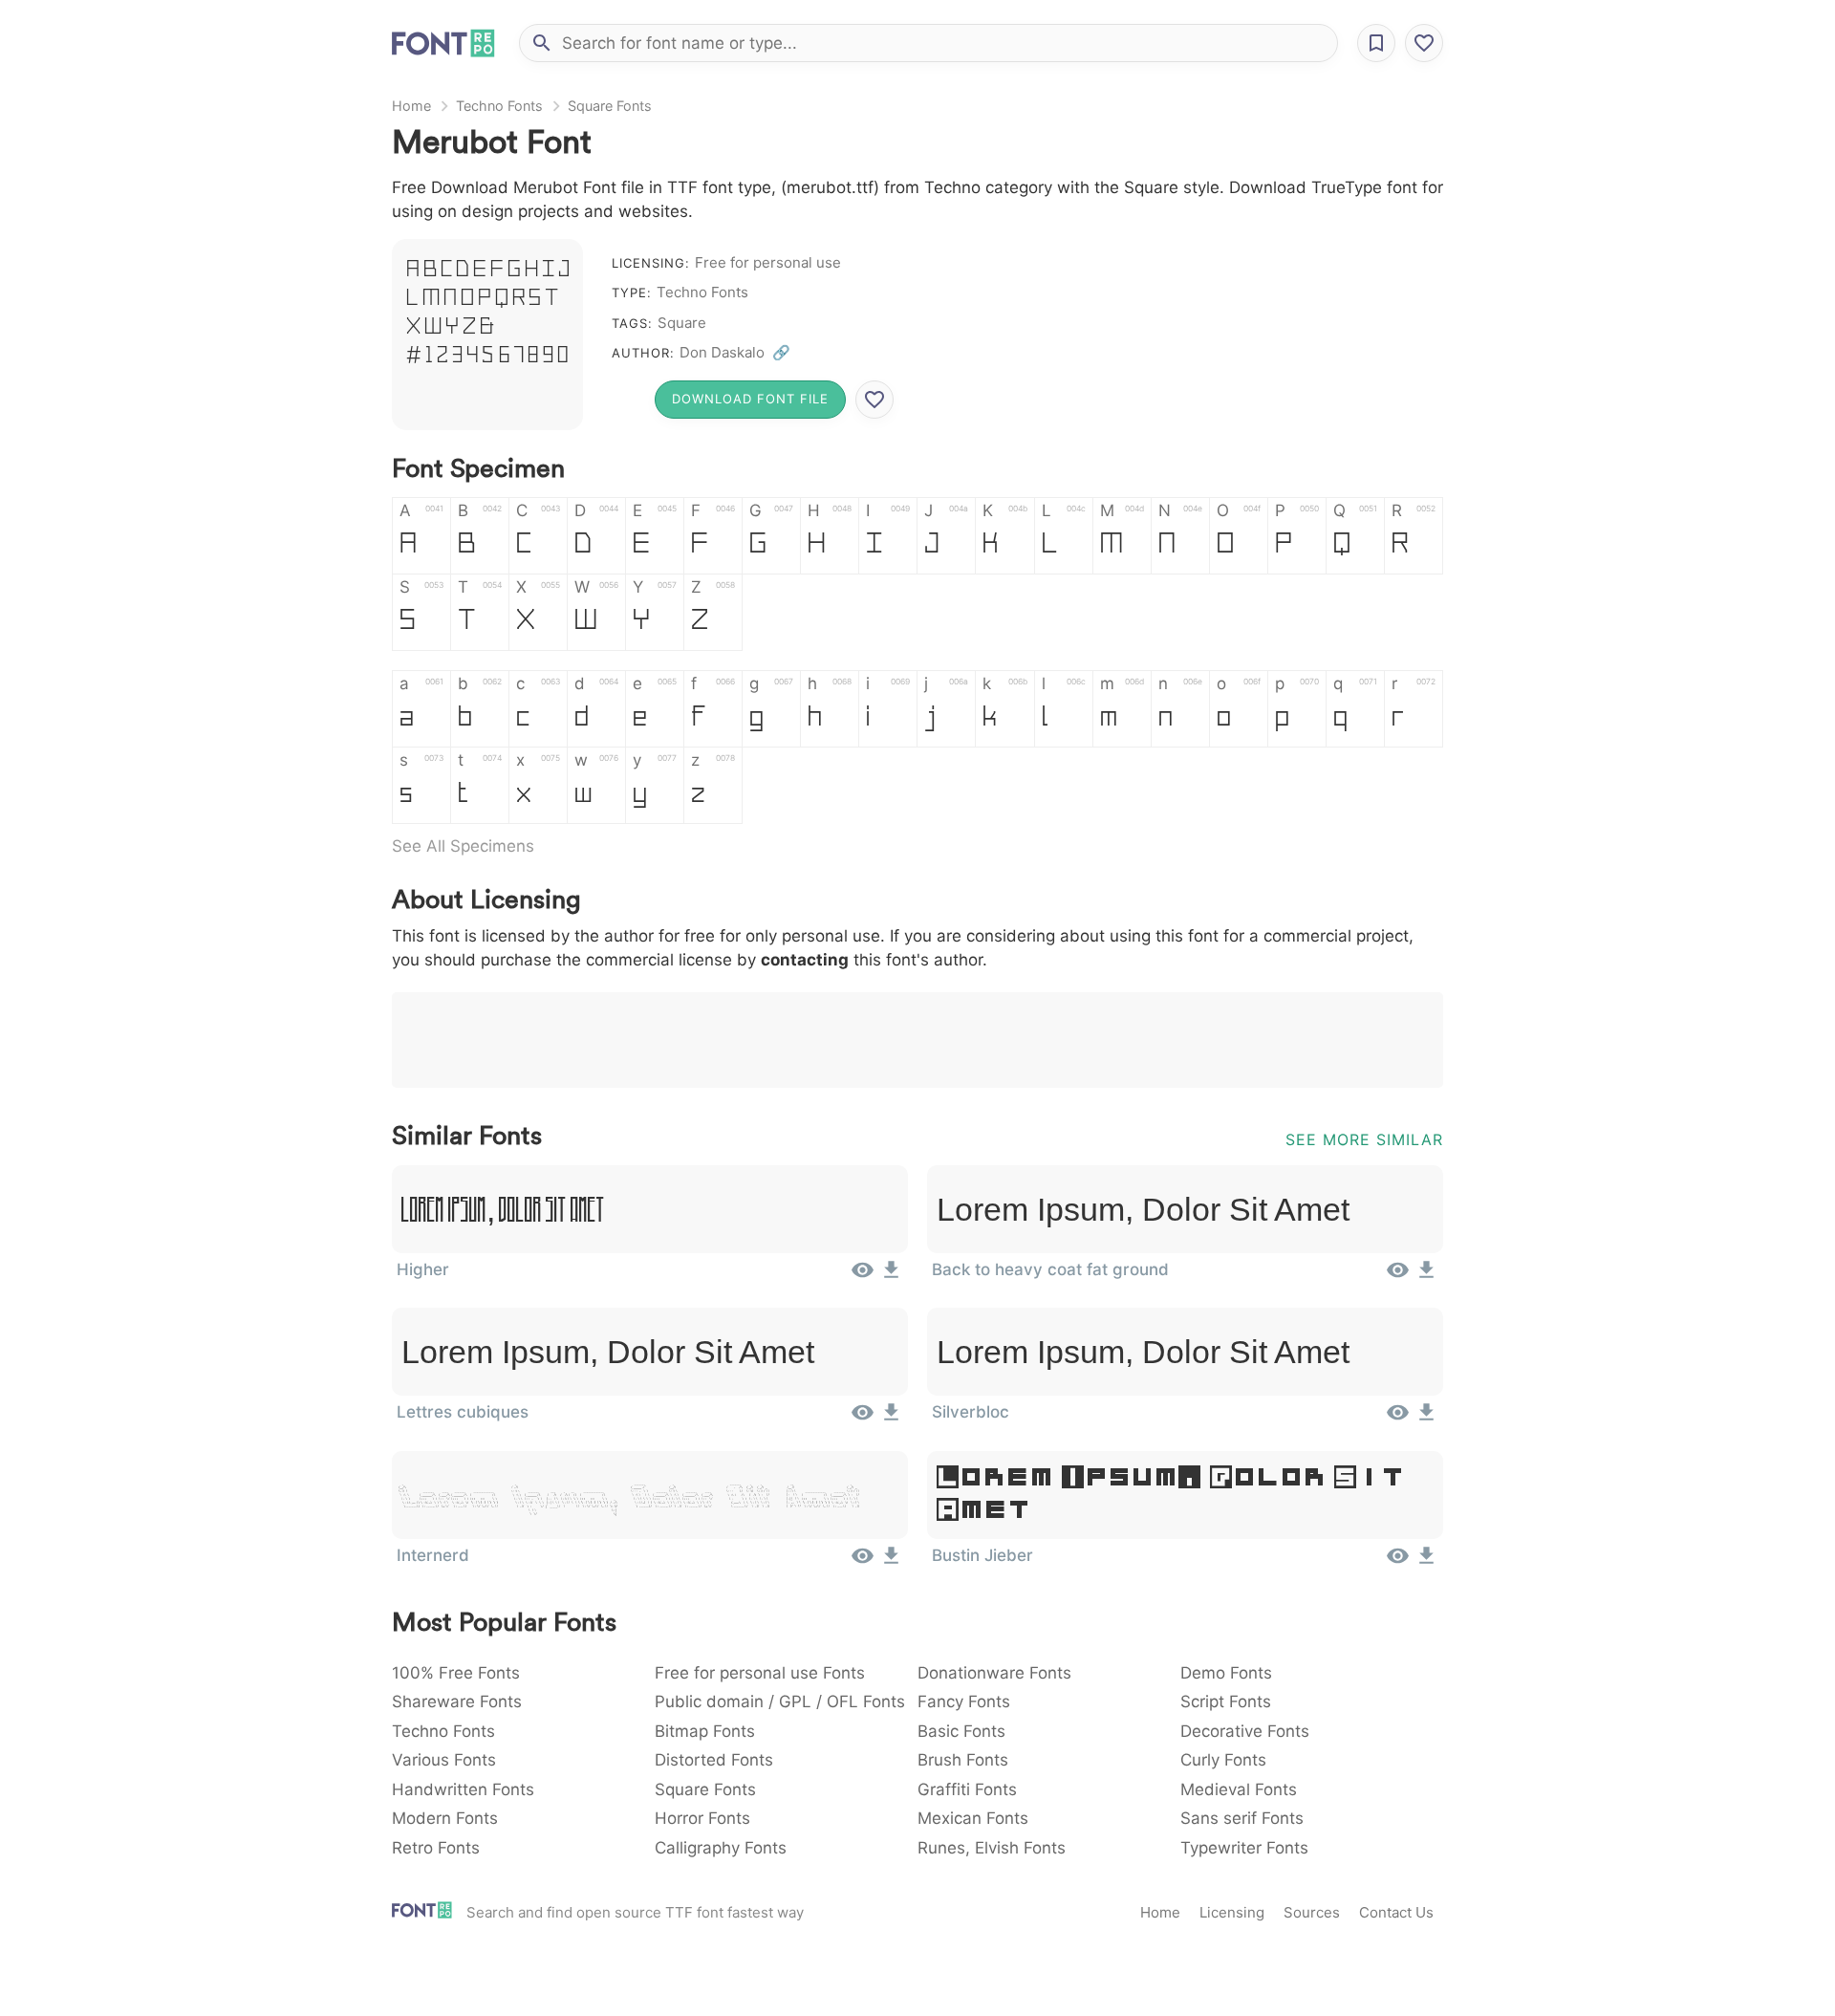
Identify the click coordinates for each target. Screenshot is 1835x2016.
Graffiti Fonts (967, 1789)
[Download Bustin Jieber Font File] (1426, 1562)
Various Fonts (444, 1760)
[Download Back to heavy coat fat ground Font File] (1426, 1276)
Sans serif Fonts (1242, 1818)
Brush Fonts (963, 1760)
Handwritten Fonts (463, 1789)
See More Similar (1364, 1139)
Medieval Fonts (1239, 1789)
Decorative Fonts (1245, 1731)
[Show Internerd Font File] (863, 1562)
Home (411, 106)
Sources (1312, 1912)
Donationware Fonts (994, 1673)
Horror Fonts (702, 1818)
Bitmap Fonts (705, 1731)
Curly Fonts (1223, 1760)
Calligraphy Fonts (721, 1848)
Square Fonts (610, 106)
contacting (805, 960)
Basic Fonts (961, 1731)
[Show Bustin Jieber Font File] (1398, 1562)
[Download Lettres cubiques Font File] (891, 1419)
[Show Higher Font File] (863, 1276)
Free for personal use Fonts (760, 1673)
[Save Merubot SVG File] (874, 400)
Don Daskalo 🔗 (735, 352)
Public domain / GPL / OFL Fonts (780, 1702)
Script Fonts (1226, 1702)
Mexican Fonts (973, 1818)
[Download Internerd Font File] (891, 1562)
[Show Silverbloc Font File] (1398, 1419)
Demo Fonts (1226, 1673)
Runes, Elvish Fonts (992, 1848)
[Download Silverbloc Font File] (1426, 1419)
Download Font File (750, 399)
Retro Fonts (436, 1848)
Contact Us (1396, 1912)
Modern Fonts (445, 1818)
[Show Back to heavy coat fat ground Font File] (1398, 1276)
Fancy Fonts (964, 1702)
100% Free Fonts (456, 1673)
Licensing (1232, 1912)
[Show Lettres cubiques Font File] (863, 1419)
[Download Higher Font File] (891, 1276)
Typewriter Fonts (1244, 1848)
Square (682, 323)
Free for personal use (768, 262)
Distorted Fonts (714, 1760)
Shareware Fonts (457, 1702)
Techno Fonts (499, 106)
